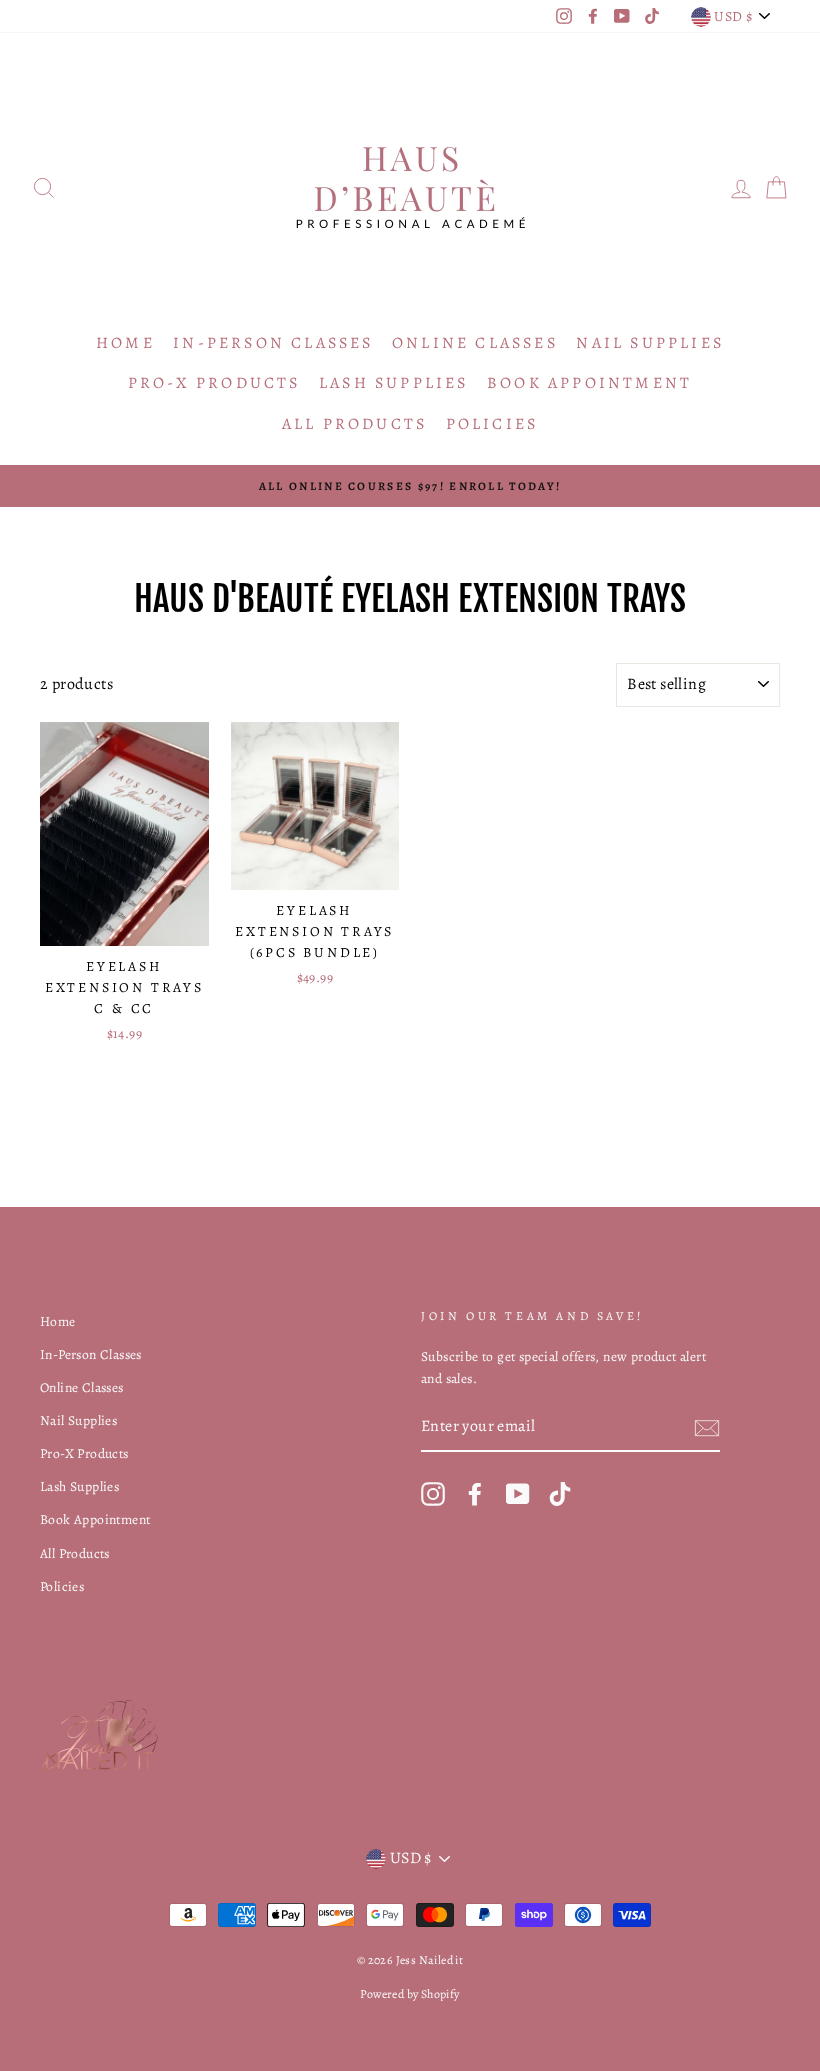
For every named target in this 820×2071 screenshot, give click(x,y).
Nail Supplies (650, 343)
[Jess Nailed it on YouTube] (518, 1494)
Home (125, 343)
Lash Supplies (394, 383)
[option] (410, 486)
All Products (354, 424)
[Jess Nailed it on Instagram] (433, 1494)
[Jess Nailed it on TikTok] (560, 1494)
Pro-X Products (214, 383)
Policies (492, 424)
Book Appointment (589, 383)
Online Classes (475, 343)
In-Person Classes (273, 343)
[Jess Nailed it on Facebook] (475, 1494)
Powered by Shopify (409, 1994)
